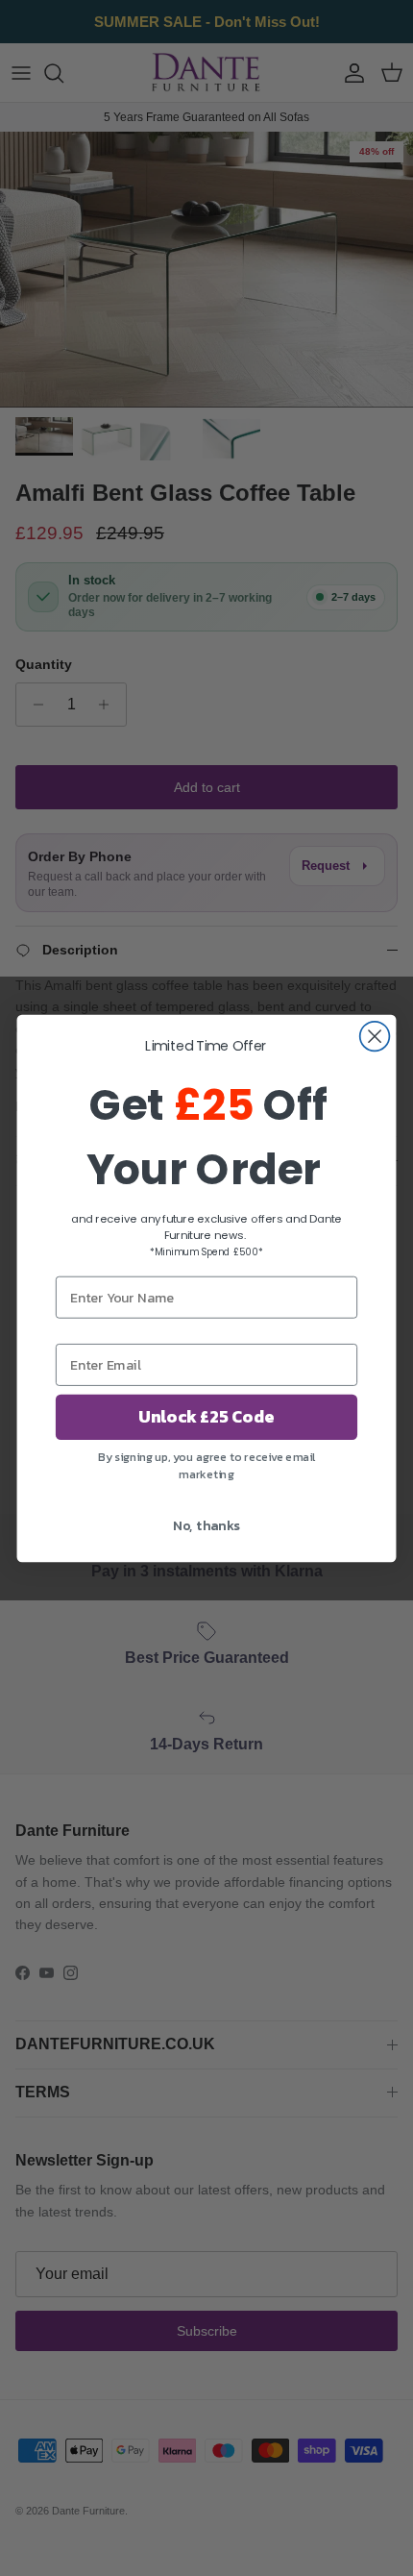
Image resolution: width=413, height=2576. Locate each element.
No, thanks (206, 1525)
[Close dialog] (375, 1036)
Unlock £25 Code (206, 1417)
